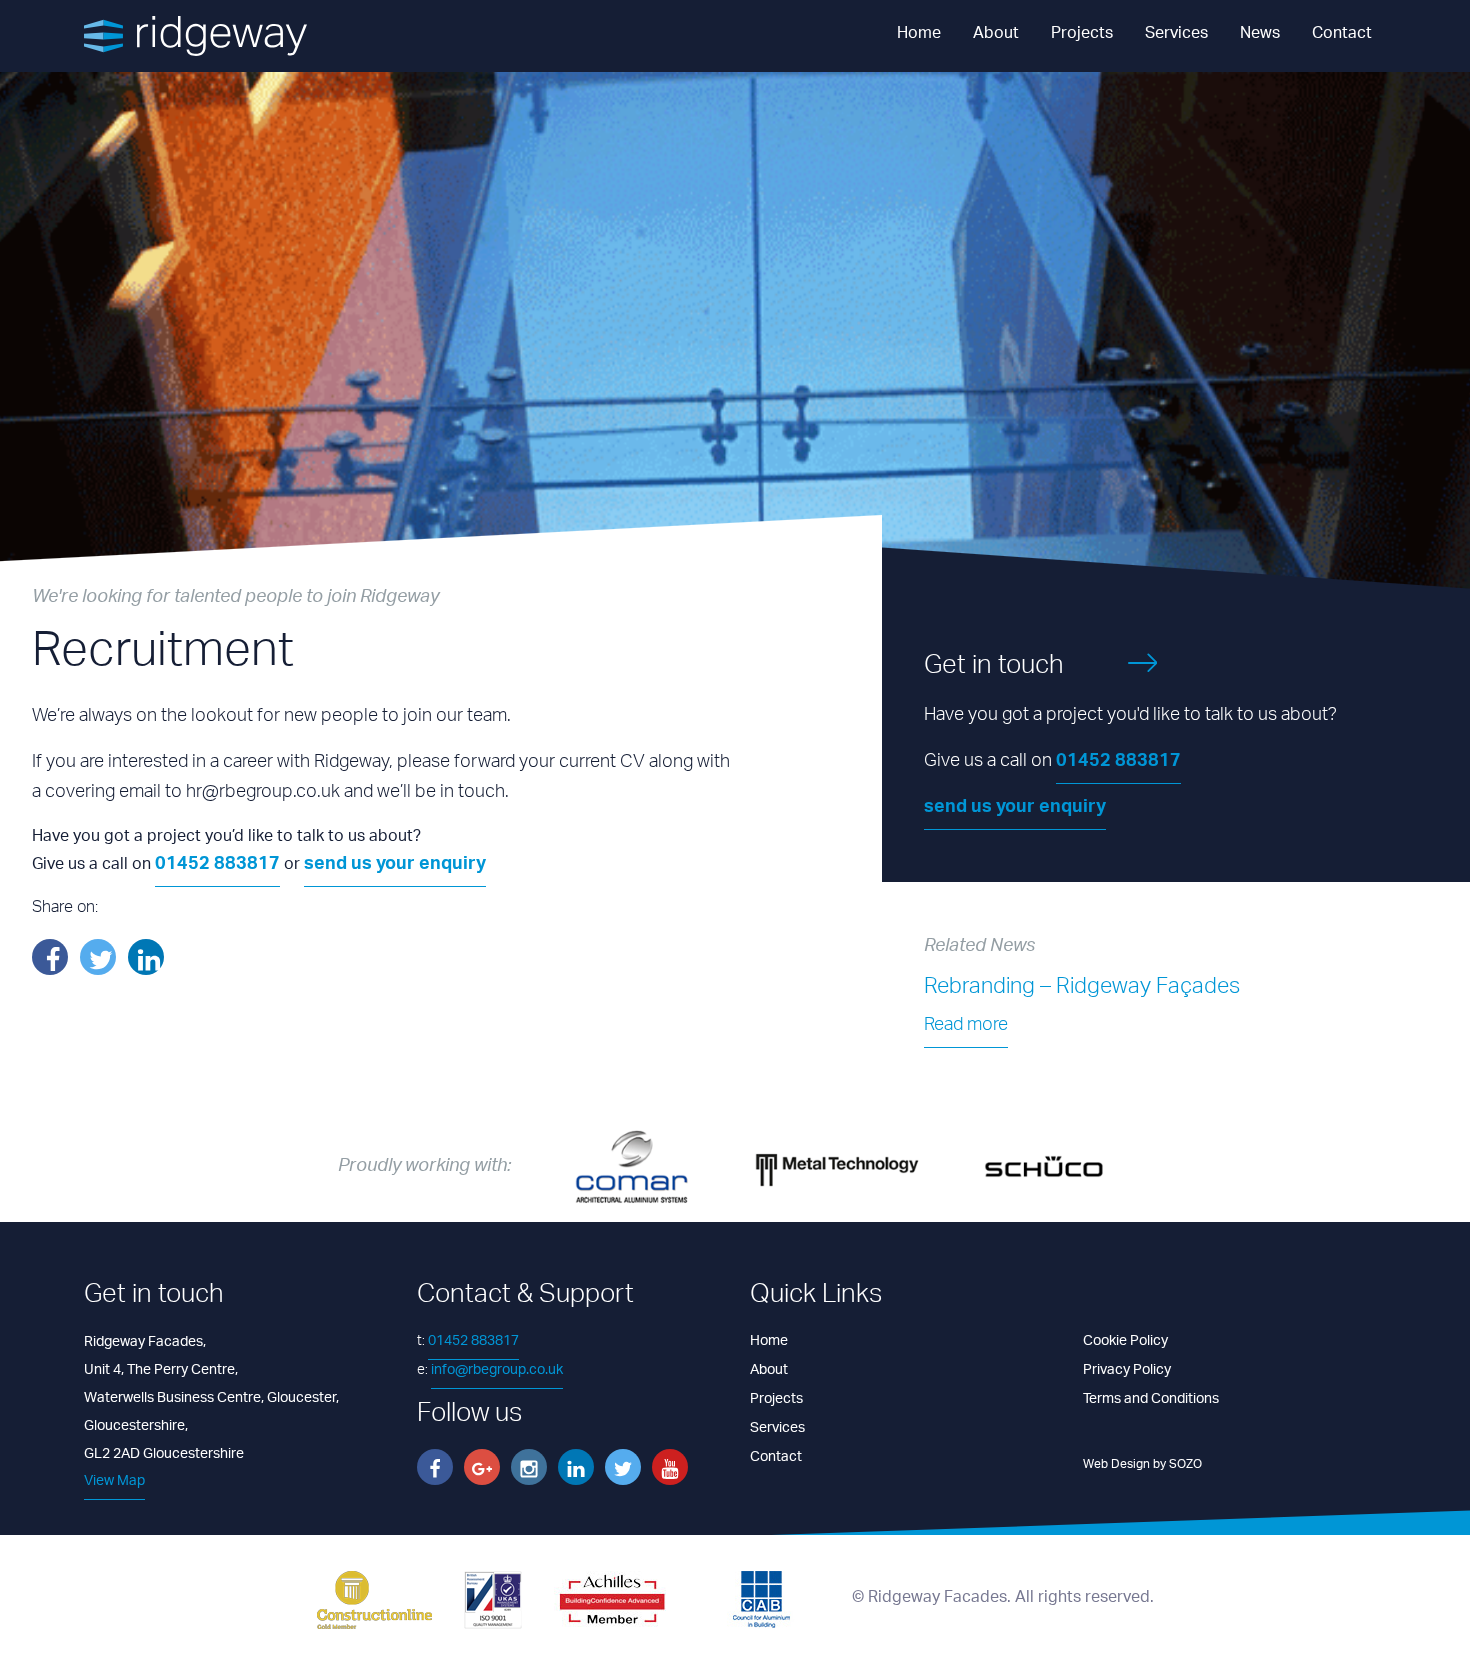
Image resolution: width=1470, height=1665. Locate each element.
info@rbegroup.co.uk (497, 1370)
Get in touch (994, 669)
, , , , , (211, 1398)
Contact (1342, 34)
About (996, 34)
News (1260, 34)
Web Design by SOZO (1142, 1464)
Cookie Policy (1125, 1341)
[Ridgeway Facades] (195, 36)
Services (1176, 34)
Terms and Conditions (1151, 1399)
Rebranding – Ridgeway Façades (1082, 989)
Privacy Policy (1127, 1370)
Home (919, 34)
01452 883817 (217, 866)
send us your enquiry (395, 866)
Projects (1082, 34)
